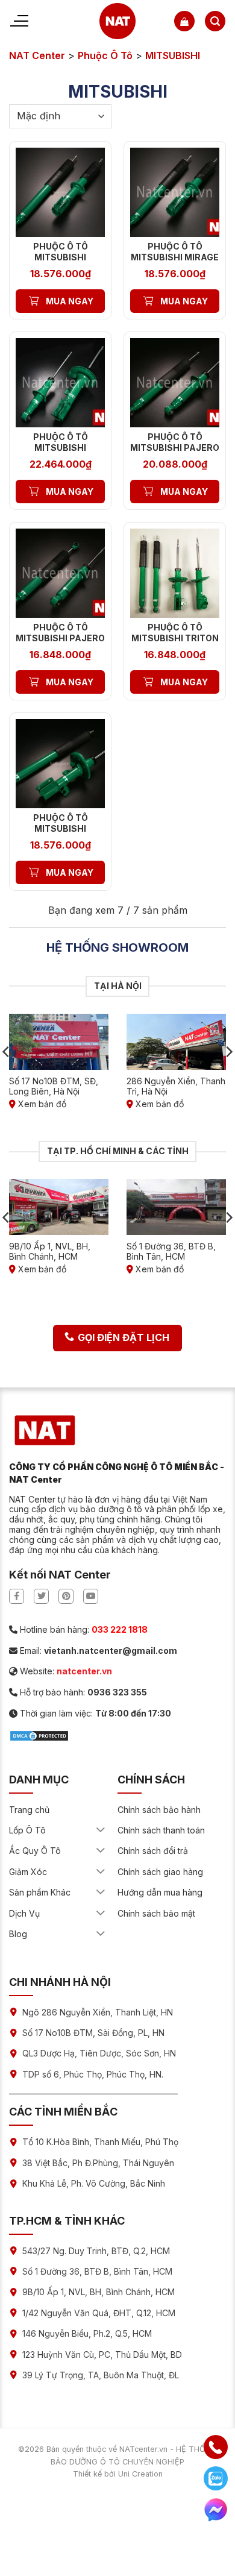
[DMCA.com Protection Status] (39, 1735)
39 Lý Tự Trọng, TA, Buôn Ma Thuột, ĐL (101, 2375)
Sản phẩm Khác (40, 1892)
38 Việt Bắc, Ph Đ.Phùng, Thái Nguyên (98, 2163)
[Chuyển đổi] (101, 1830)
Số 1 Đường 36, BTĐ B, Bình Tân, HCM (97, 2271)
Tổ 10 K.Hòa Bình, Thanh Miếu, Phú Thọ (100, 2142)
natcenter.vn (84, 1671)
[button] (184, 21)
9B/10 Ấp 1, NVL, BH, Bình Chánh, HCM (99, 2292)
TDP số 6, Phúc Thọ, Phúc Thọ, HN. (93, 2074)
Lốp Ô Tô (27, 1830)
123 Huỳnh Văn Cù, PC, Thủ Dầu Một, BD (102, 2355)
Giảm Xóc (28, 1872)
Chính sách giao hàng (160, 1872)
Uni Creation (140, 2474)
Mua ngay (70, 301)
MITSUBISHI (173, 55)
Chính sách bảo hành (159, 1810)
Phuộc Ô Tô (105, 55)
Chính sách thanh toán (161, 1830)
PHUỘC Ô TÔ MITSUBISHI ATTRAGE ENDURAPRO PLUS (60, 263)
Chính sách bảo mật (156, 1913)
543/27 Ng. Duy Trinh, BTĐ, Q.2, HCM (96, 2251)
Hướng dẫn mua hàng (160, 1892)
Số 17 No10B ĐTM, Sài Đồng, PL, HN (93, 2033)
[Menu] (19, 21)
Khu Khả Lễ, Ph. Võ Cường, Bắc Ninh (94, 2183)
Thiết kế (87, 2474)
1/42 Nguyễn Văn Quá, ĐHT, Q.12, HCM (99, 2313)
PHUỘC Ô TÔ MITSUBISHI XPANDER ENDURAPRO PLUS (60, 834)
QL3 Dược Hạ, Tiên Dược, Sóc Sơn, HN (99, 2053)
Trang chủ (29, 1810)
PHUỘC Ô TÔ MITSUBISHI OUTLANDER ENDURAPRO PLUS (60, 453)
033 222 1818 (120, 1629)
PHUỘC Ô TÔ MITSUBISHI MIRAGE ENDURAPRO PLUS (175, 257)
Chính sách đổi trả (153, 1851)
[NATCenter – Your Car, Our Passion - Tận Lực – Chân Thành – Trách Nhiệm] (118, 21)
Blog (18, 1934)
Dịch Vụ (24, 1913)
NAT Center (37, 55)
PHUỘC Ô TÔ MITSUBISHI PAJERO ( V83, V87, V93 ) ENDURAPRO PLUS (175, 453)
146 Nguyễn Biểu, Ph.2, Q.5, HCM (87, 2333)
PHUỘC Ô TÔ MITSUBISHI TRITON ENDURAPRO (175, 638)
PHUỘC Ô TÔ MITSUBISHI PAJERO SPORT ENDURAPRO (60, 638)
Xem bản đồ (41, 1104)
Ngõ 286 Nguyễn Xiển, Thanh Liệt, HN (98, 2012)
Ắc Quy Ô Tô (35, 1851)
